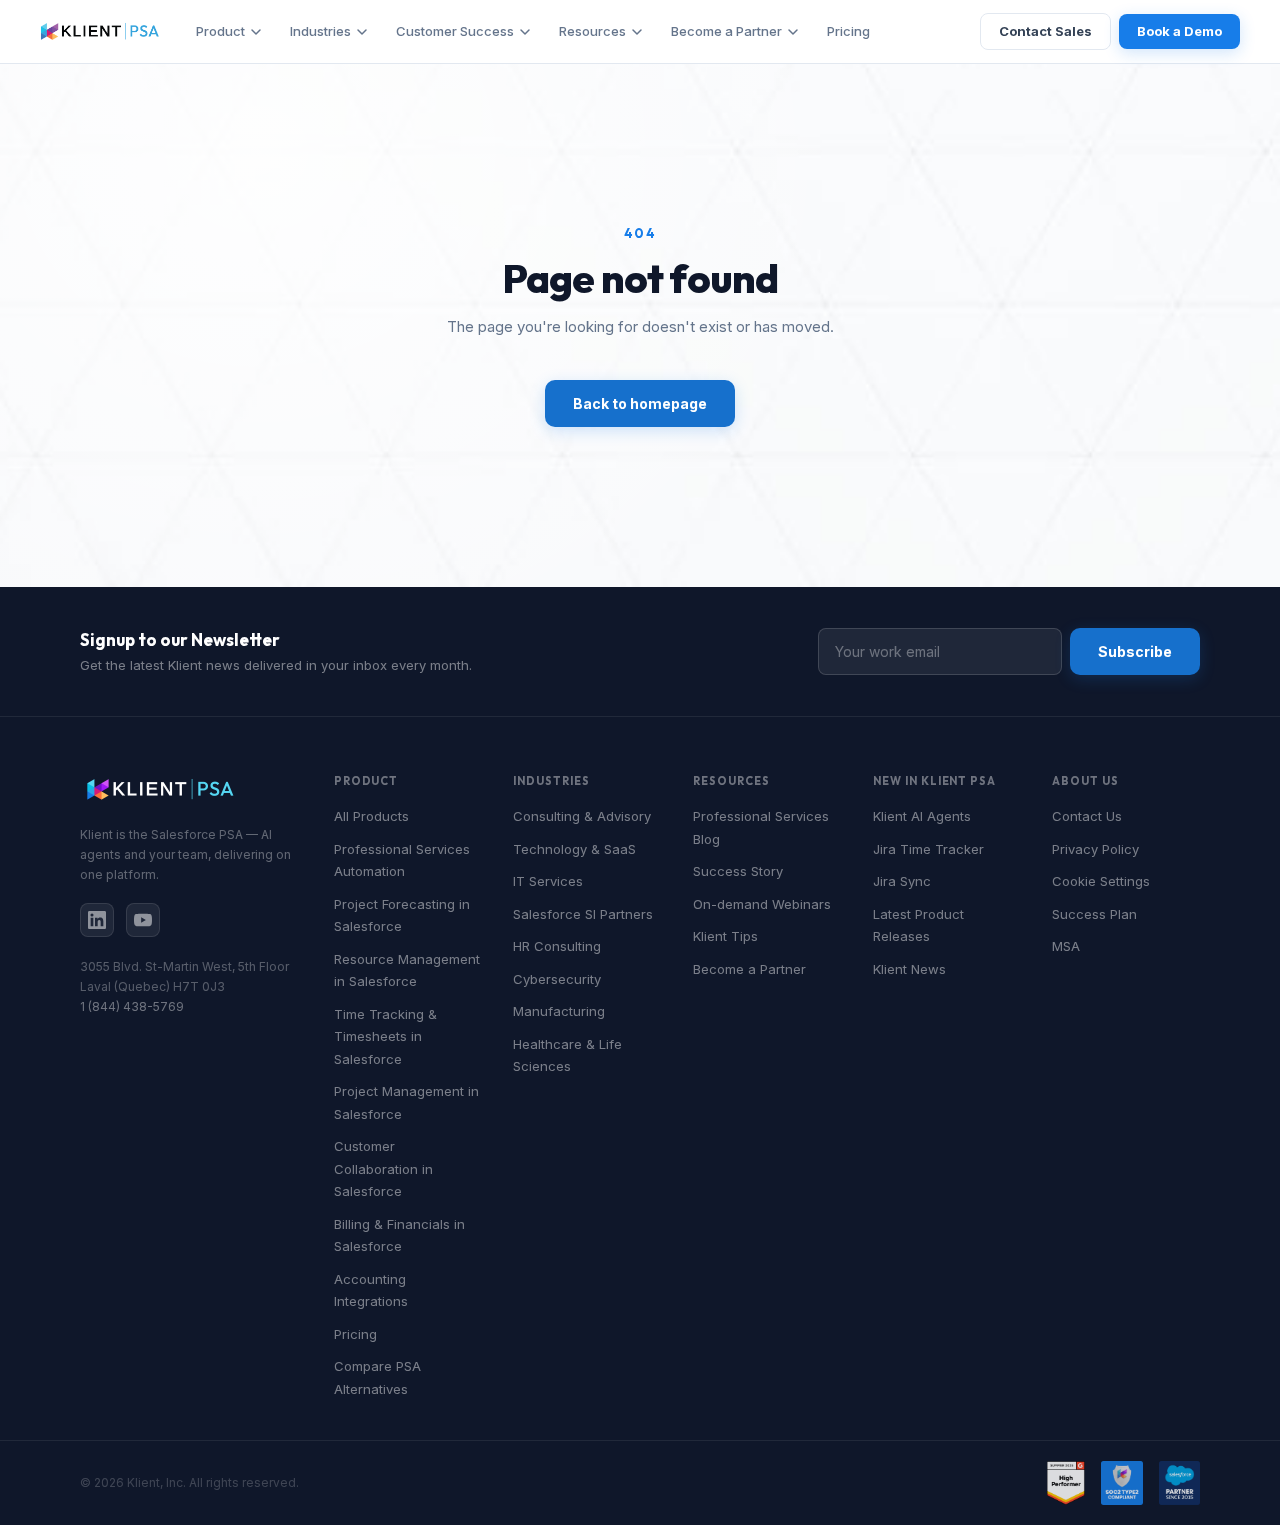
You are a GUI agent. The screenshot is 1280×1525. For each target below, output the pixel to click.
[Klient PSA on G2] (1066, 1483)
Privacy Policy (1095, 849)
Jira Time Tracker (928, 849)
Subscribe (1135, 651)
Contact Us (1087, 816)
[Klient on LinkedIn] (97, 920)
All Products (371, 816)
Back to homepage (640, 403)
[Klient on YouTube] (143, 920)
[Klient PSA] (100, 31)
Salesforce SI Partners (583, 914)
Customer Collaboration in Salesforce (383, 1168)
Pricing (848, 31)
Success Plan (1094, 914)
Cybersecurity (557, 979)
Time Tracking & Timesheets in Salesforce (385, 1036)
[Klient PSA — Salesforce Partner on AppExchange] (1179, 1483)
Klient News (909, 969)
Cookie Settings (1101, 881)
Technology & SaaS (574, 849)
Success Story (738, 871)
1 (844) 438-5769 (132, 1006)
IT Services (548, 881)
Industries (320, 31)
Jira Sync (902, 881)
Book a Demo (1179, 31)
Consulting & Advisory (582, 816)
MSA (1066, 946)
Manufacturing (559, 1011)
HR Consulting (557, 946)
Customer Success (455, 31)
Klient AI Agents (922, 816)
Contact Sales (1045, 31)
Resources (592, 31)
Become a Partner (726, 31)
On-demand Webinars (762, 904)
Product (220, 31)
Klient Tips (725, 936)
